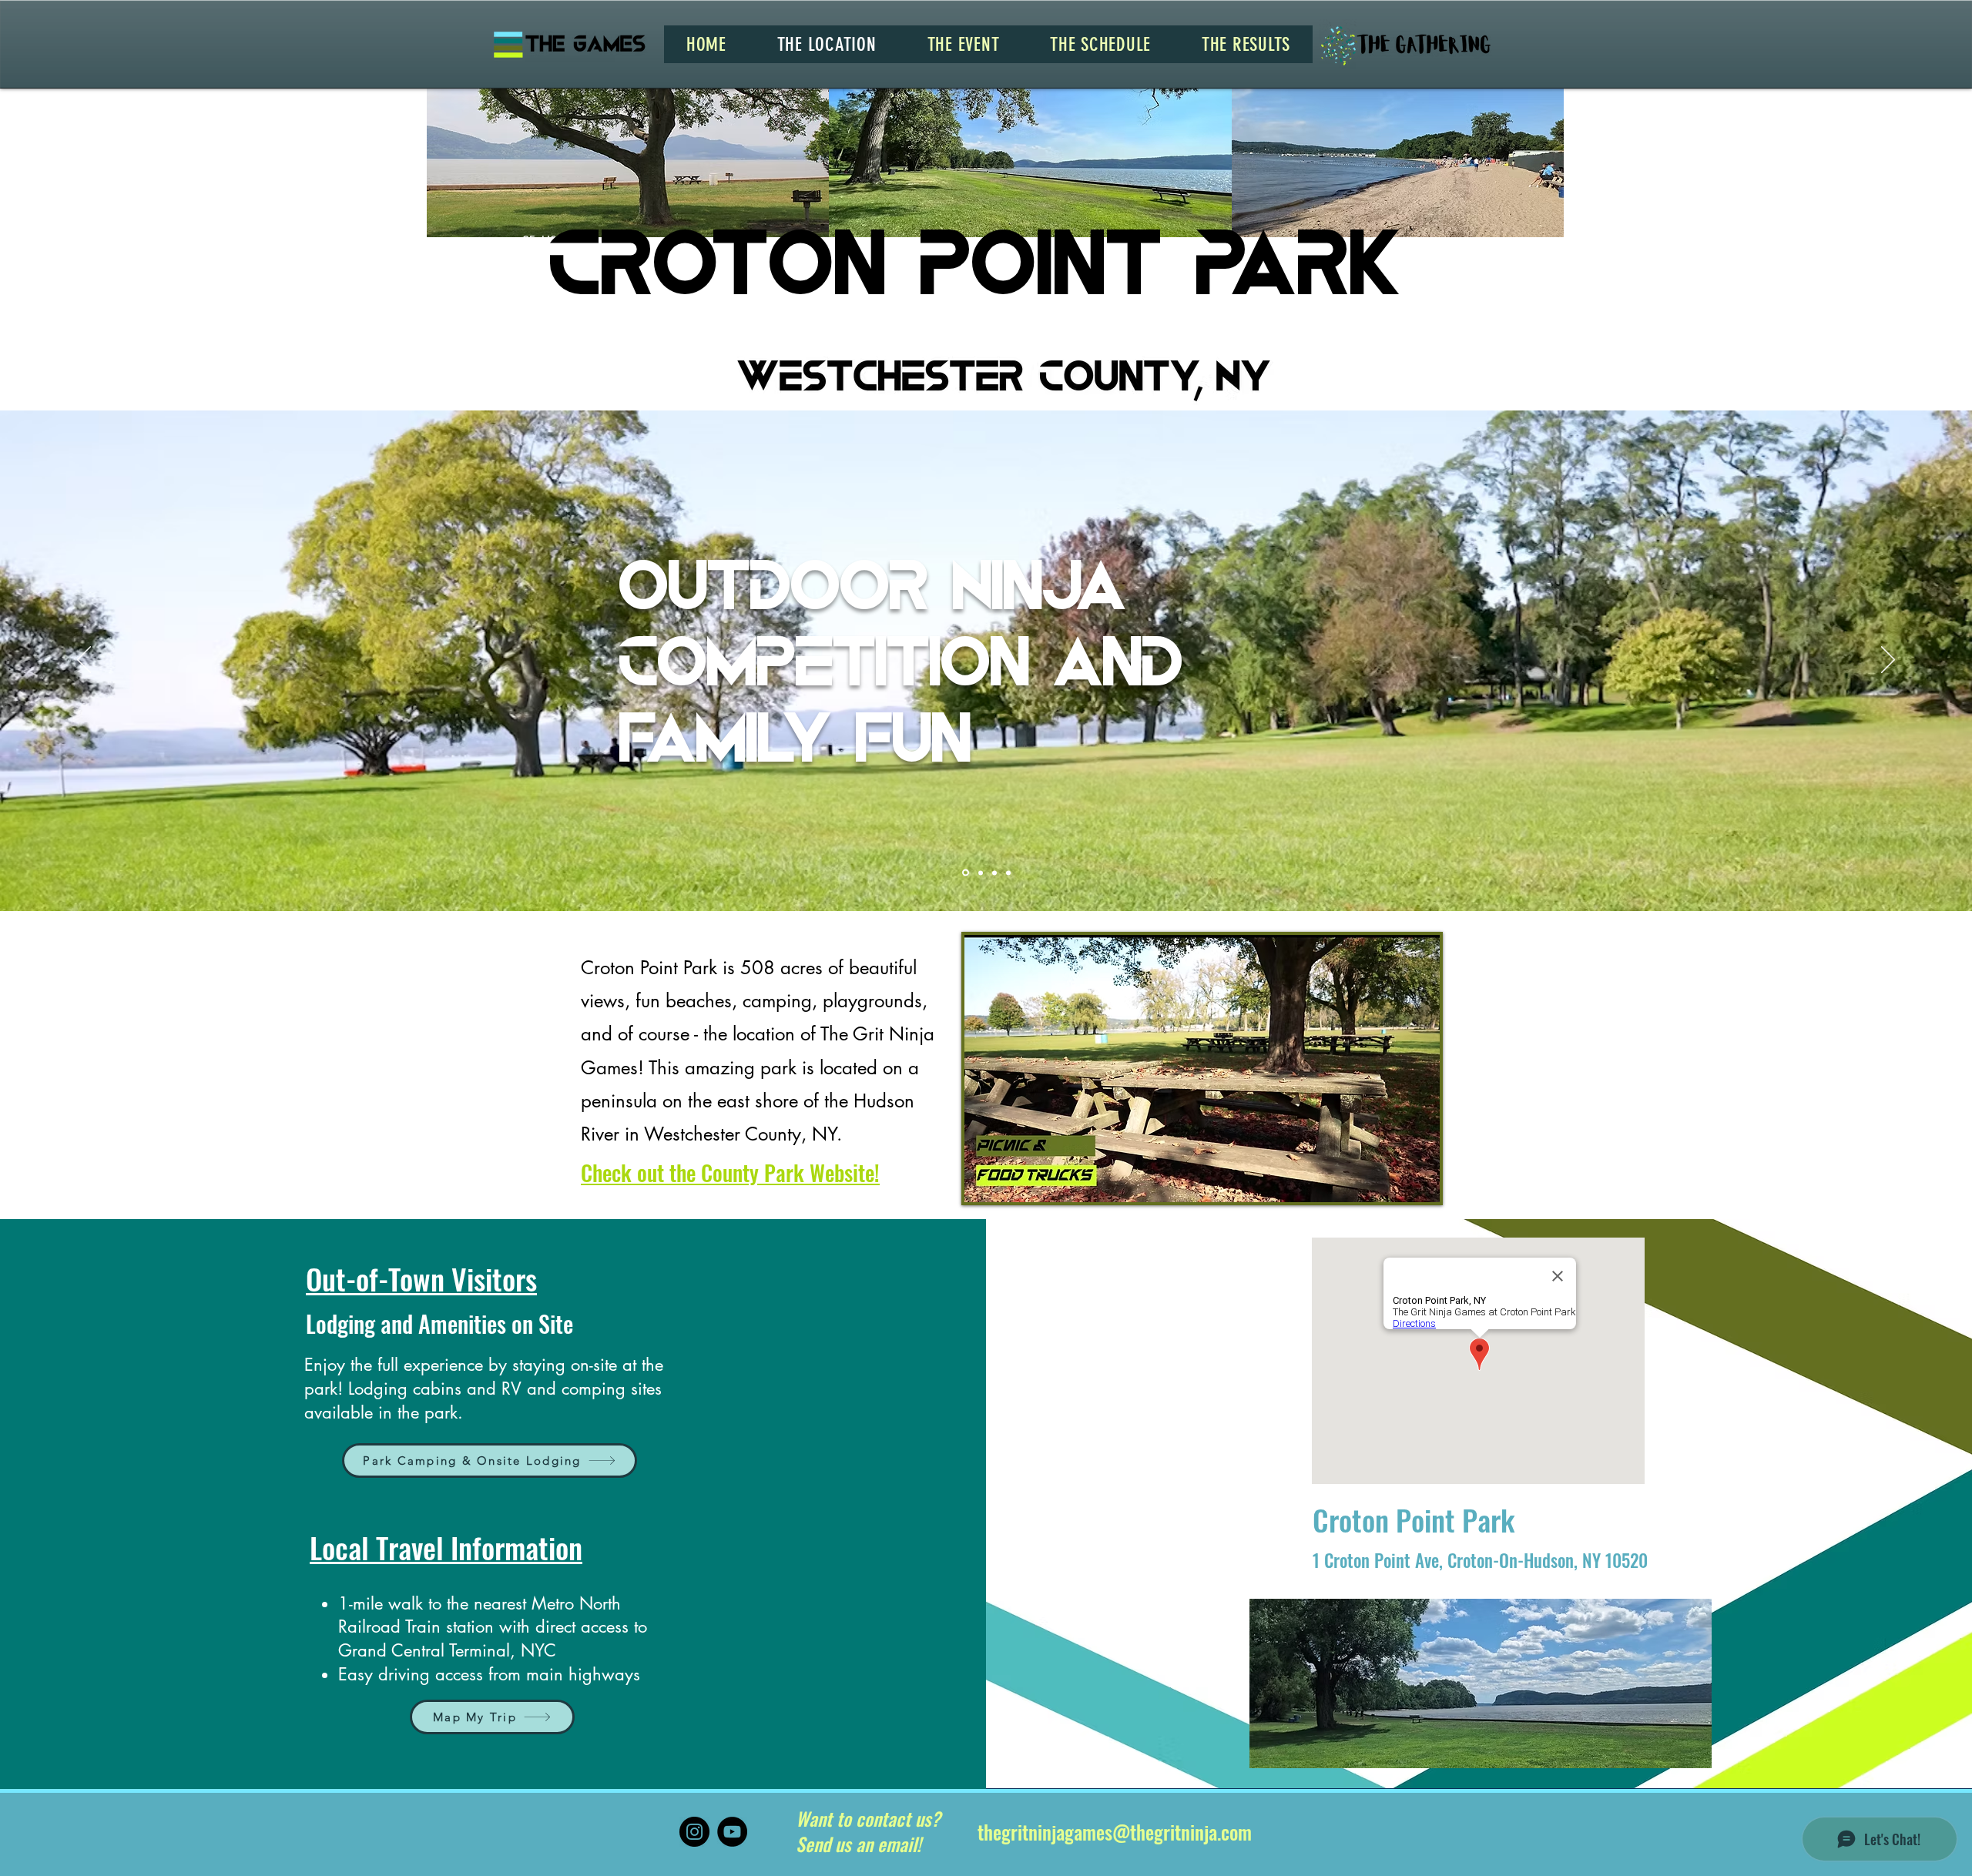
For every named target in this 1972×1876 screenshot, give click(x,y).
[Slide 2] (978, 873)
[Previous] (84, 661)
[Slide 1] (964, 873)
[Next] (1888, 661)
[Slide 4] (1008, 873)
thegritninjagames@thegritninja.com (1115, 1832)
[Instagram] (694, 1832)
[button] (964, 44)
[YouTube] (732, 1832)
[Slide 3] (993, 873)
